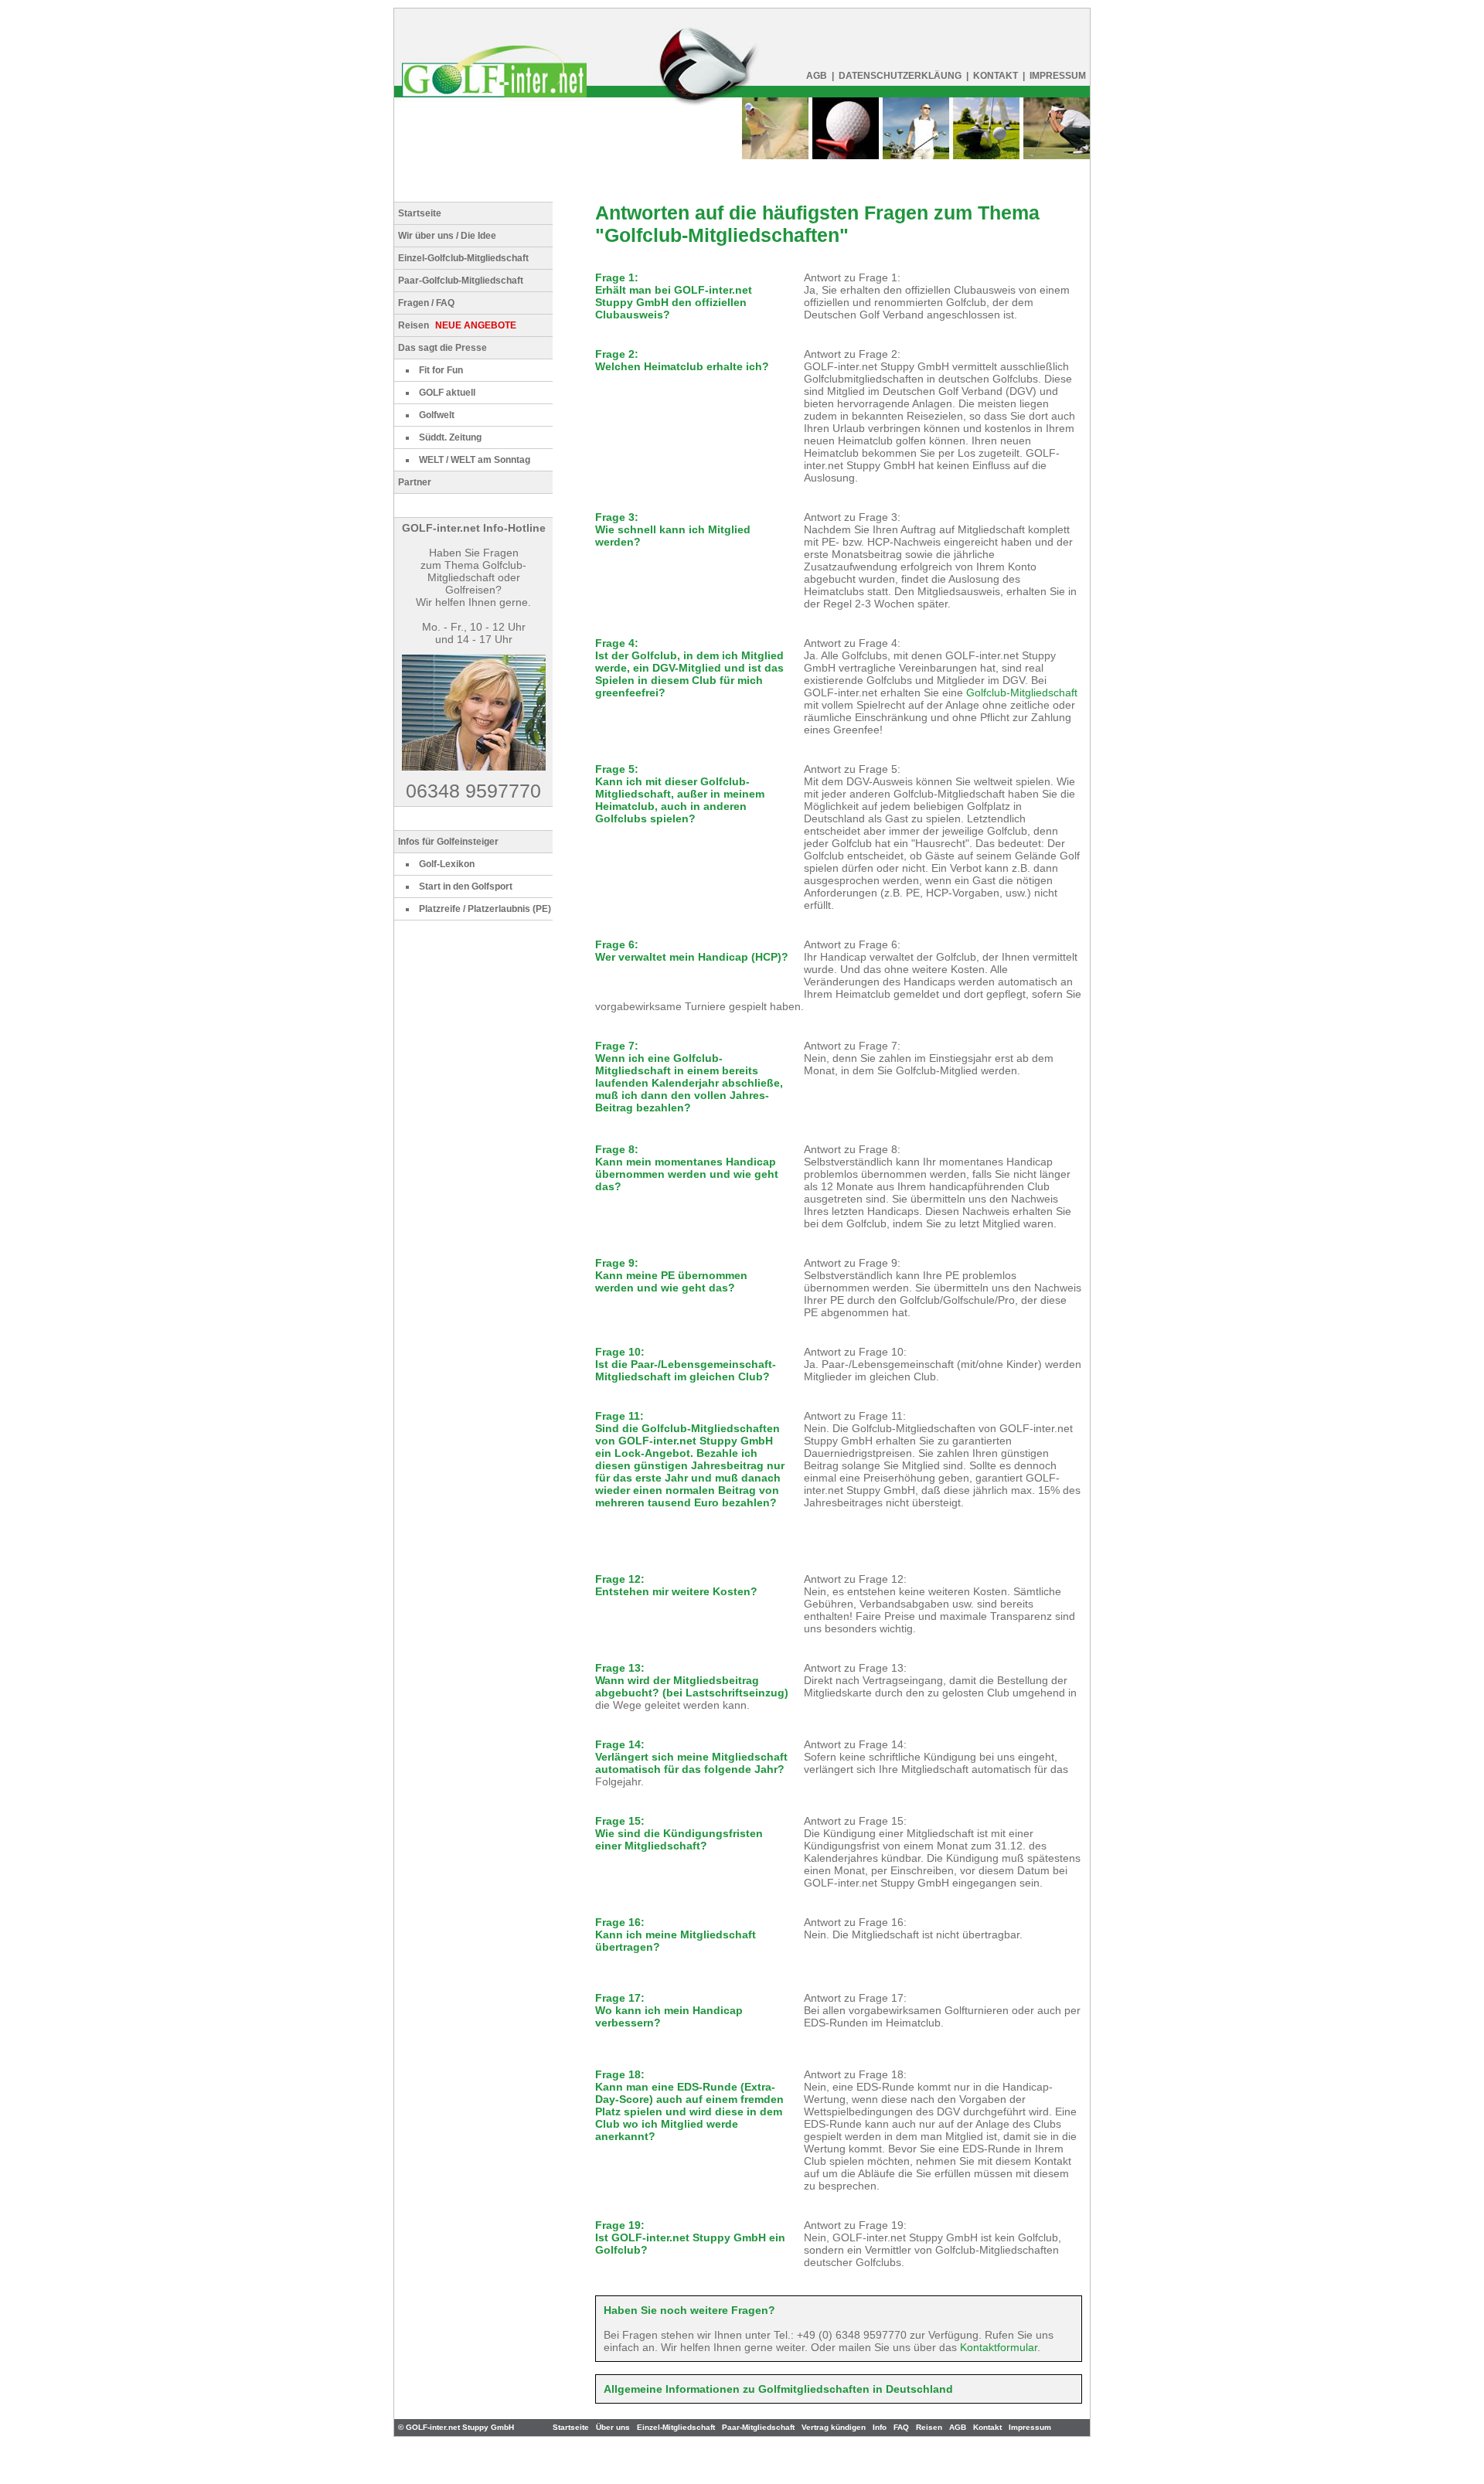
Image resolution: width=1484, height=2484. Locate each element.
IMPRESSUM (1058, 76)
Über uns (613, 2427)
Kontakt (996, 76)
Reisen (457, 325)
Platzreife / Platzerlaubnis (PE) (485, 909)
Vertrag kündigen (834, 2427)
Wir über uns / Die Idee (447, 236)
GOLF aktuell (447, 393)
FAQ (901, 2427)
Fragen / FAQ (426, 303)
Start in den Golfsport (466, 886)
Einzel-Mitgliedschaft (676, 2427)
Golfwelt (437, 415)
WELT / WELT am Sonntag (475, 460)
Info (880, 2427)
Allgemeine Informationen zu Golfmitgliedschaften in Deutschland (778, 2389)
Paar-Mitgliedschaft (758, 2427)
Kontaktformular (999, 2347)
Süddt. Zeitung (450, 437)
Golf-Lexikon (447, 864)
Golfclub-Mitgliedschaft (1022, 692)
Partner (415, 482)
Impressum (1030, 2427)
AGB (817, 76)
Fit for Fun (441, 370)
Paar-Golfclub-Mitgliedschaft (461, 281)
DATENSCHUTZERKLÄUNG (900, 76)
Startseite (420, 213)
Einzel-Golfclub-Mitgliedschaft (463, 258)
